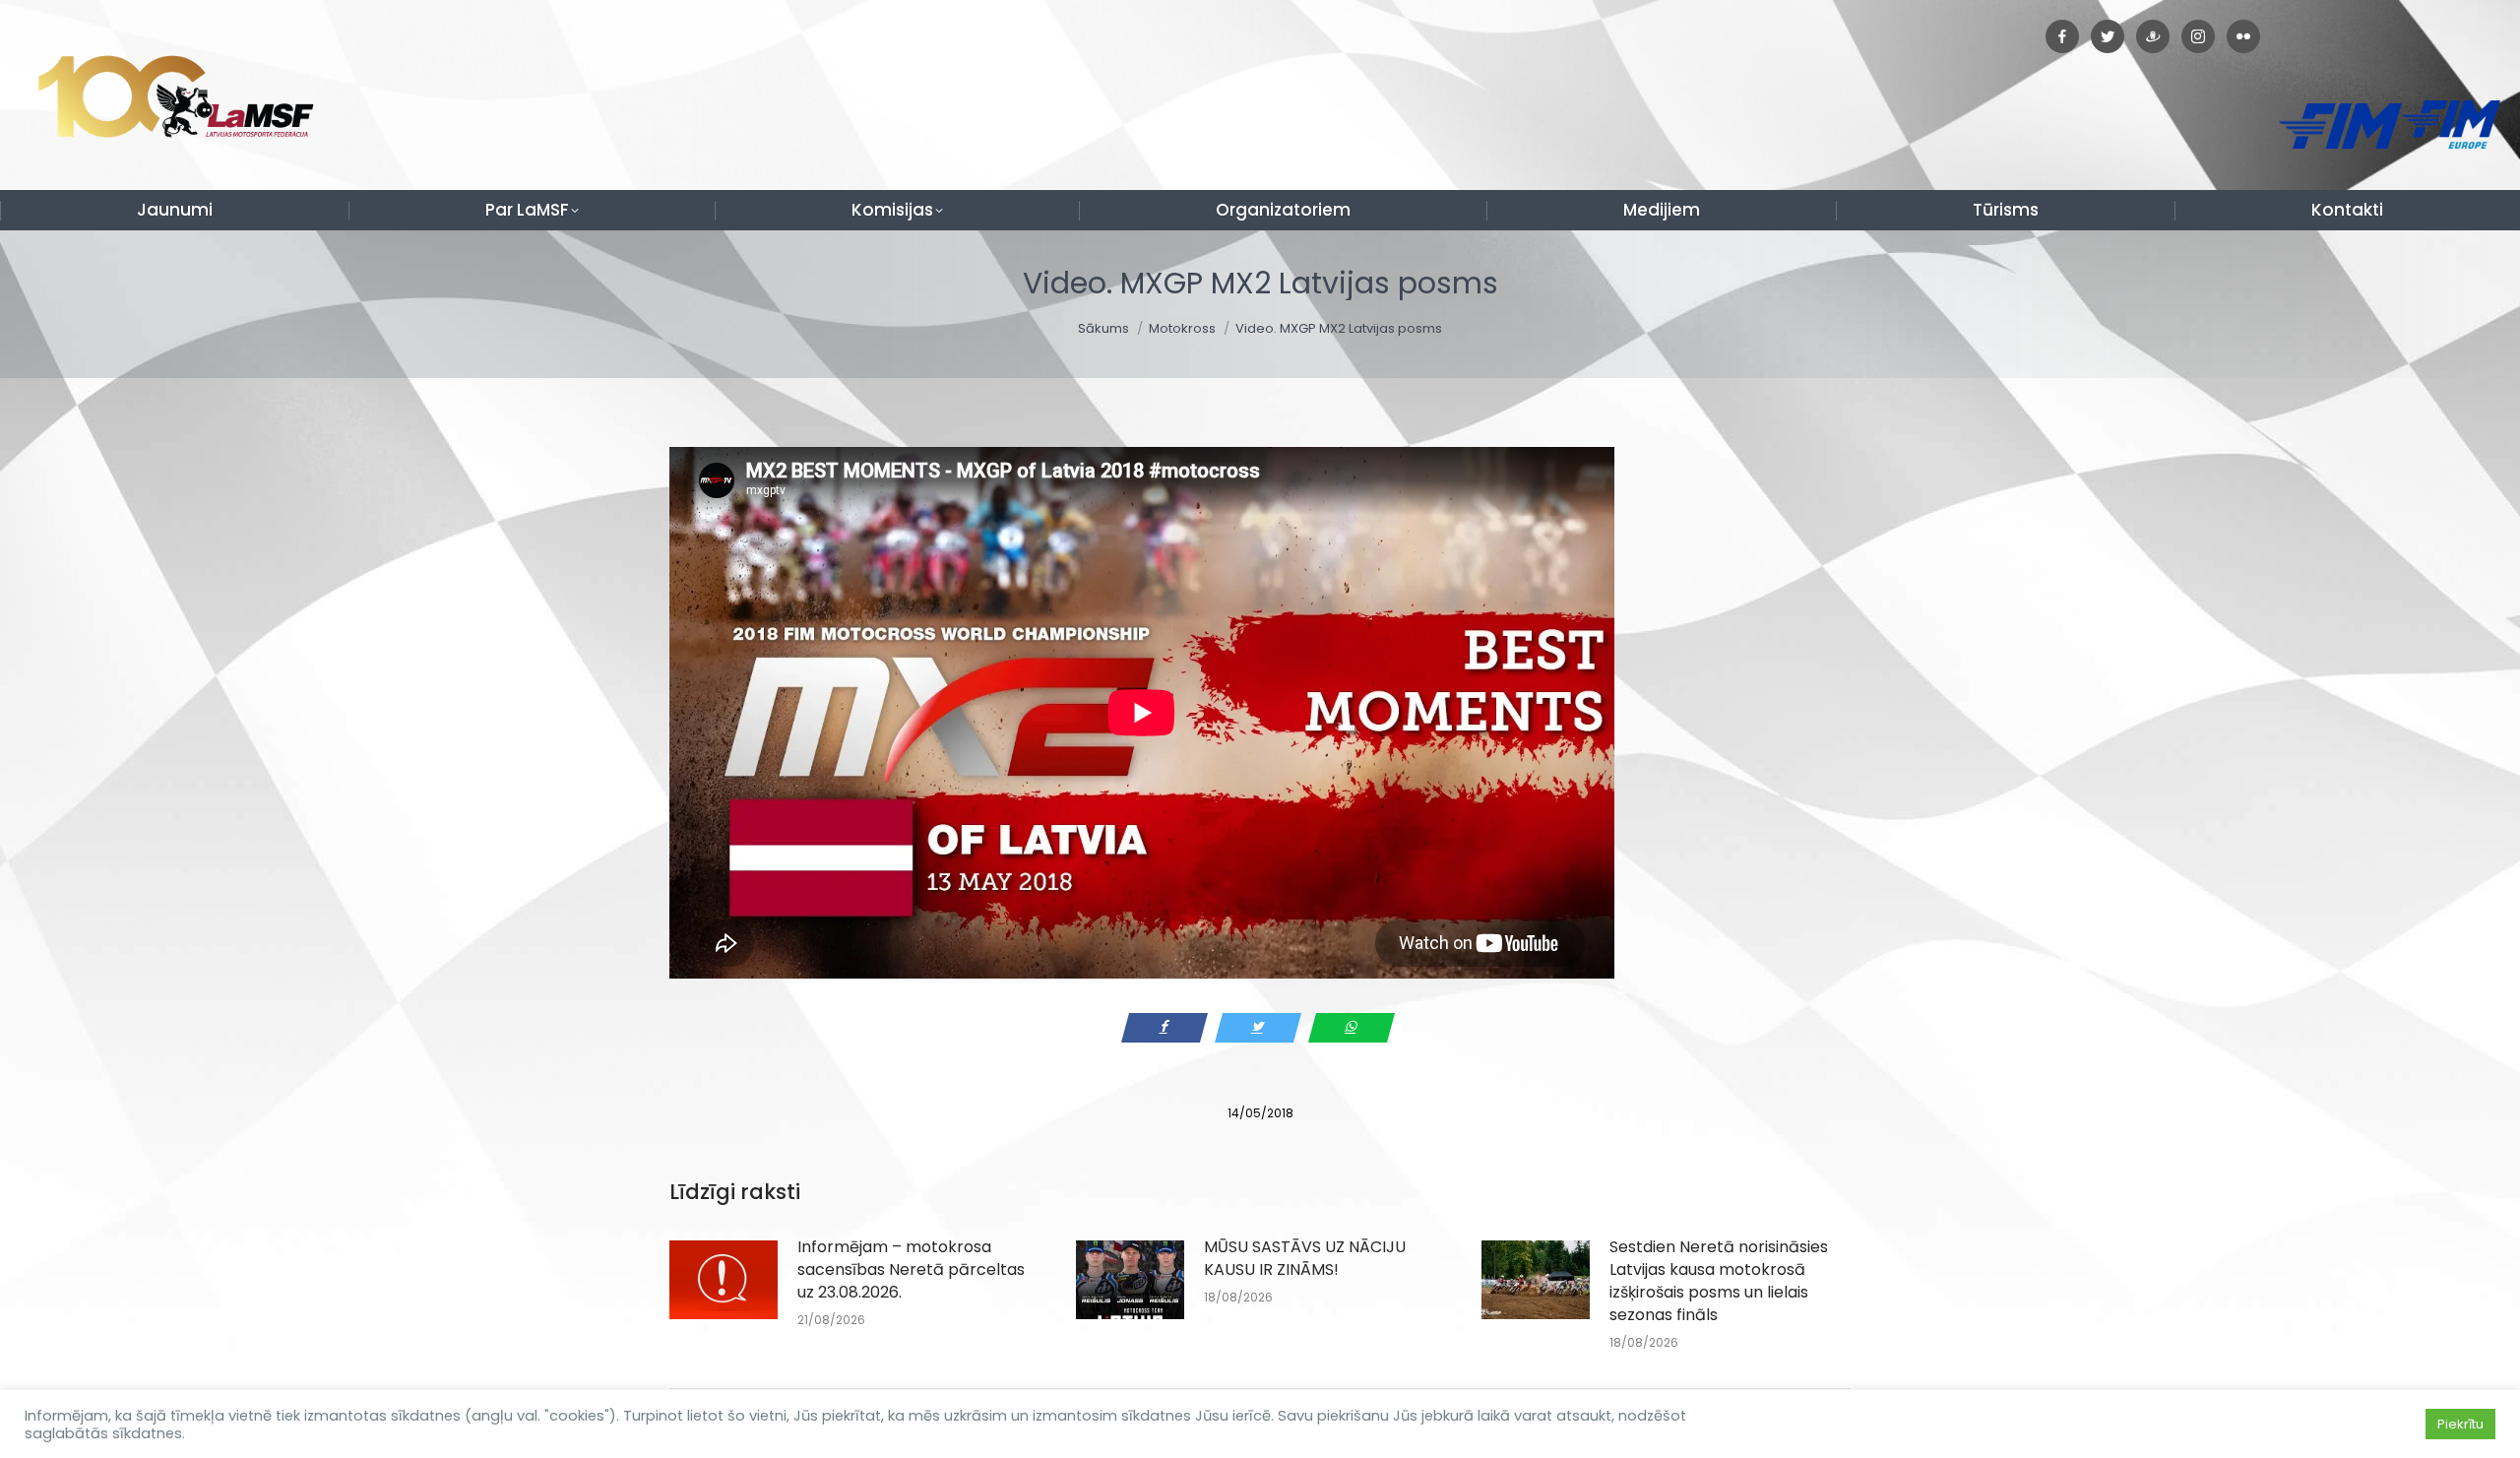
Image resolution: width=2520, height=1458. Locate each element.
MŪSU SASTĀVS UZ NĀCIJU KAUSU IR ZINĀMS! (1305, 1258)
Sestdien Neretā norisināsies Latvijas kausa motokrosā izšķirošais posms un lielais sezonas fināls (1719, 1281)
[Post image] (724, 1280)
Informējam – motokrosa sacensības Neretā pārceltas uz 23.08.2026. (911, 1269)
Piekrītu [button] (2460, 1424)
